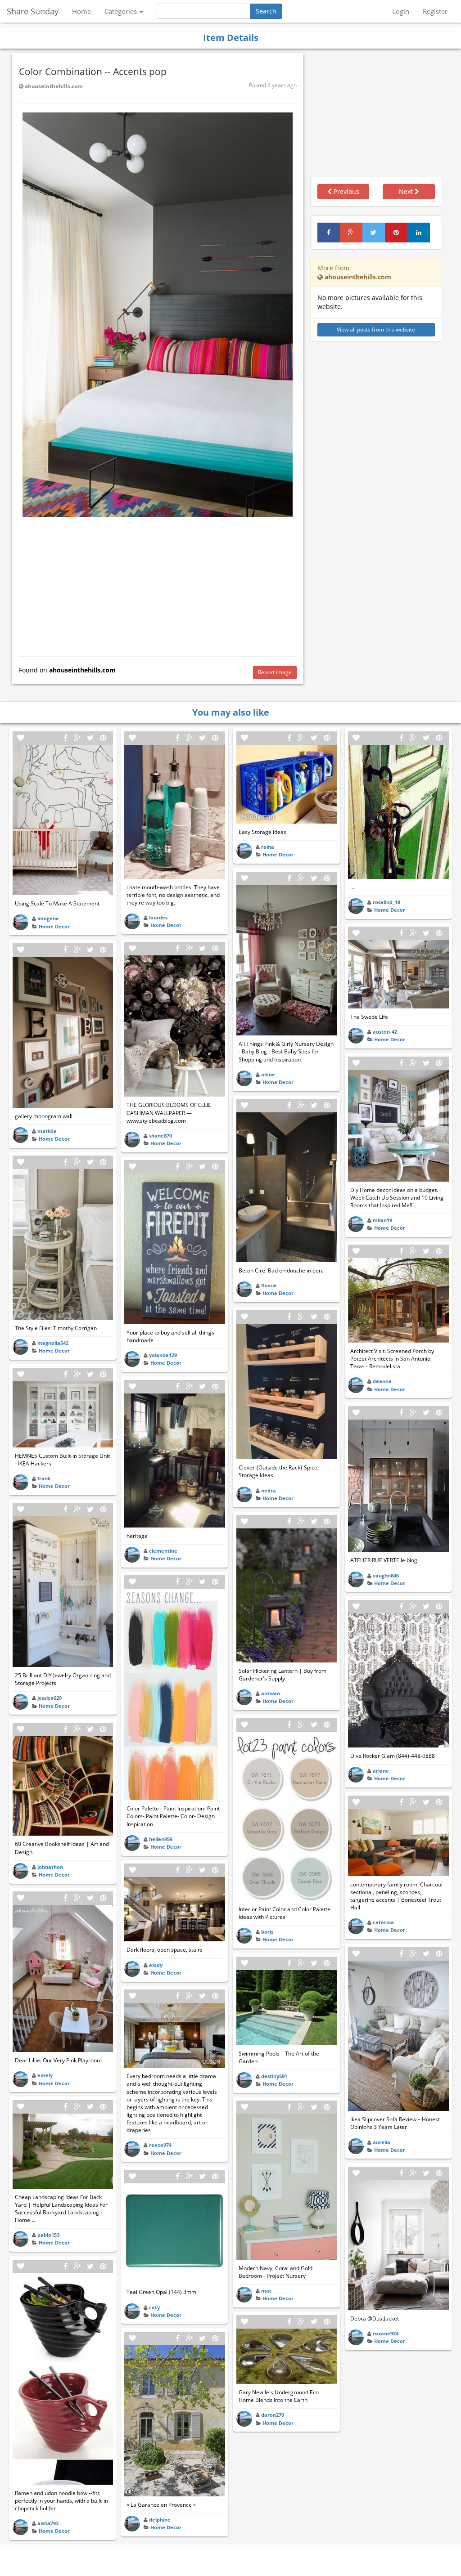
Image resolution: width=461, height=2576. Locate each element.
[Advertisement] (158, 584)
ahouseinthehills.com (53, 86)
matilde (47, 1131)
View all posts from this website (376, 329)
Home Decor (54, 926)
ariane (381, 1771)
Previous (346, 191)
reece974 (160, 2145)
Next (407, 191)
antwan (271, 1693)
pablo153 (48, 2235)
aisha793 (48, 2523)
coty (154, 2307)
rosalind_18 (386, 902)
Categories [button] (122, 11)
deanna (382, 1381)
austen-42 (385, 1032)
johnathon (50, 1867)
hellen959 (161, 1839)
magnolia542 (53, 1343)
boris (267, 1932)
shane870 (160, 1136)
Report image (275, 672)
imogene (48, 918)
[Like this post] (21, 738)
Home (81, 11)
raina (268, 847)
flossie (269, 1285)
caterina (383, 1922)
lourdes (158, 917)
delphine (160, 2520)
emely (45, 2075)
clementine (163, 1551)
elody (156, 1965)
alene (268, 1074)
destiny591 (274, 2076)
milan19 (382, 1220)
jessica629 (50, 1698)
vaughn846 (386, 1575)
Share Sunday (33, 11)
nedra (269, 1490)
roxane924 (386, 2333)
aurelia (382, 2142)
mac (267, 2291)
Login (401, 11)
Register (435, 11)
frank (44, 1478)
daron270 (273, 2415)
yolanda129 (163, 1355)
